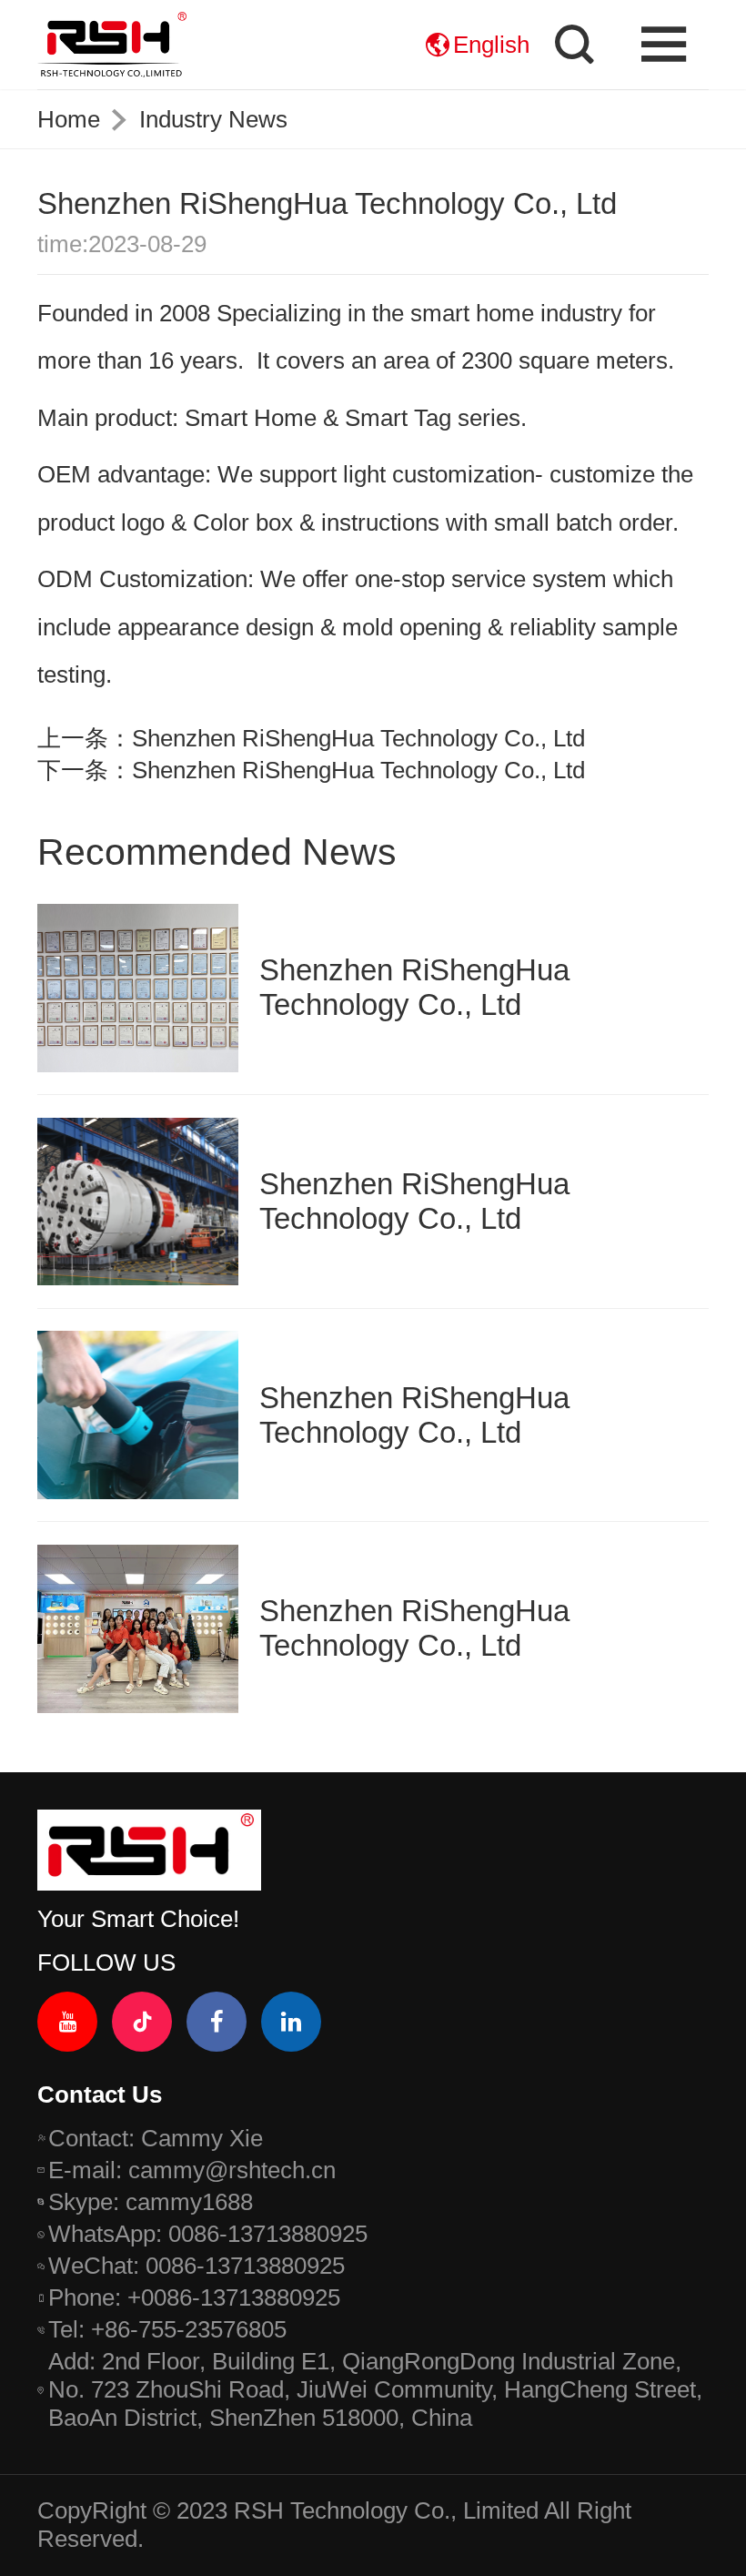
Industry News (213, 119)
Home (69, 119)
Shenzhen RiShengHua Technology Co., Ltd (358, 738)
